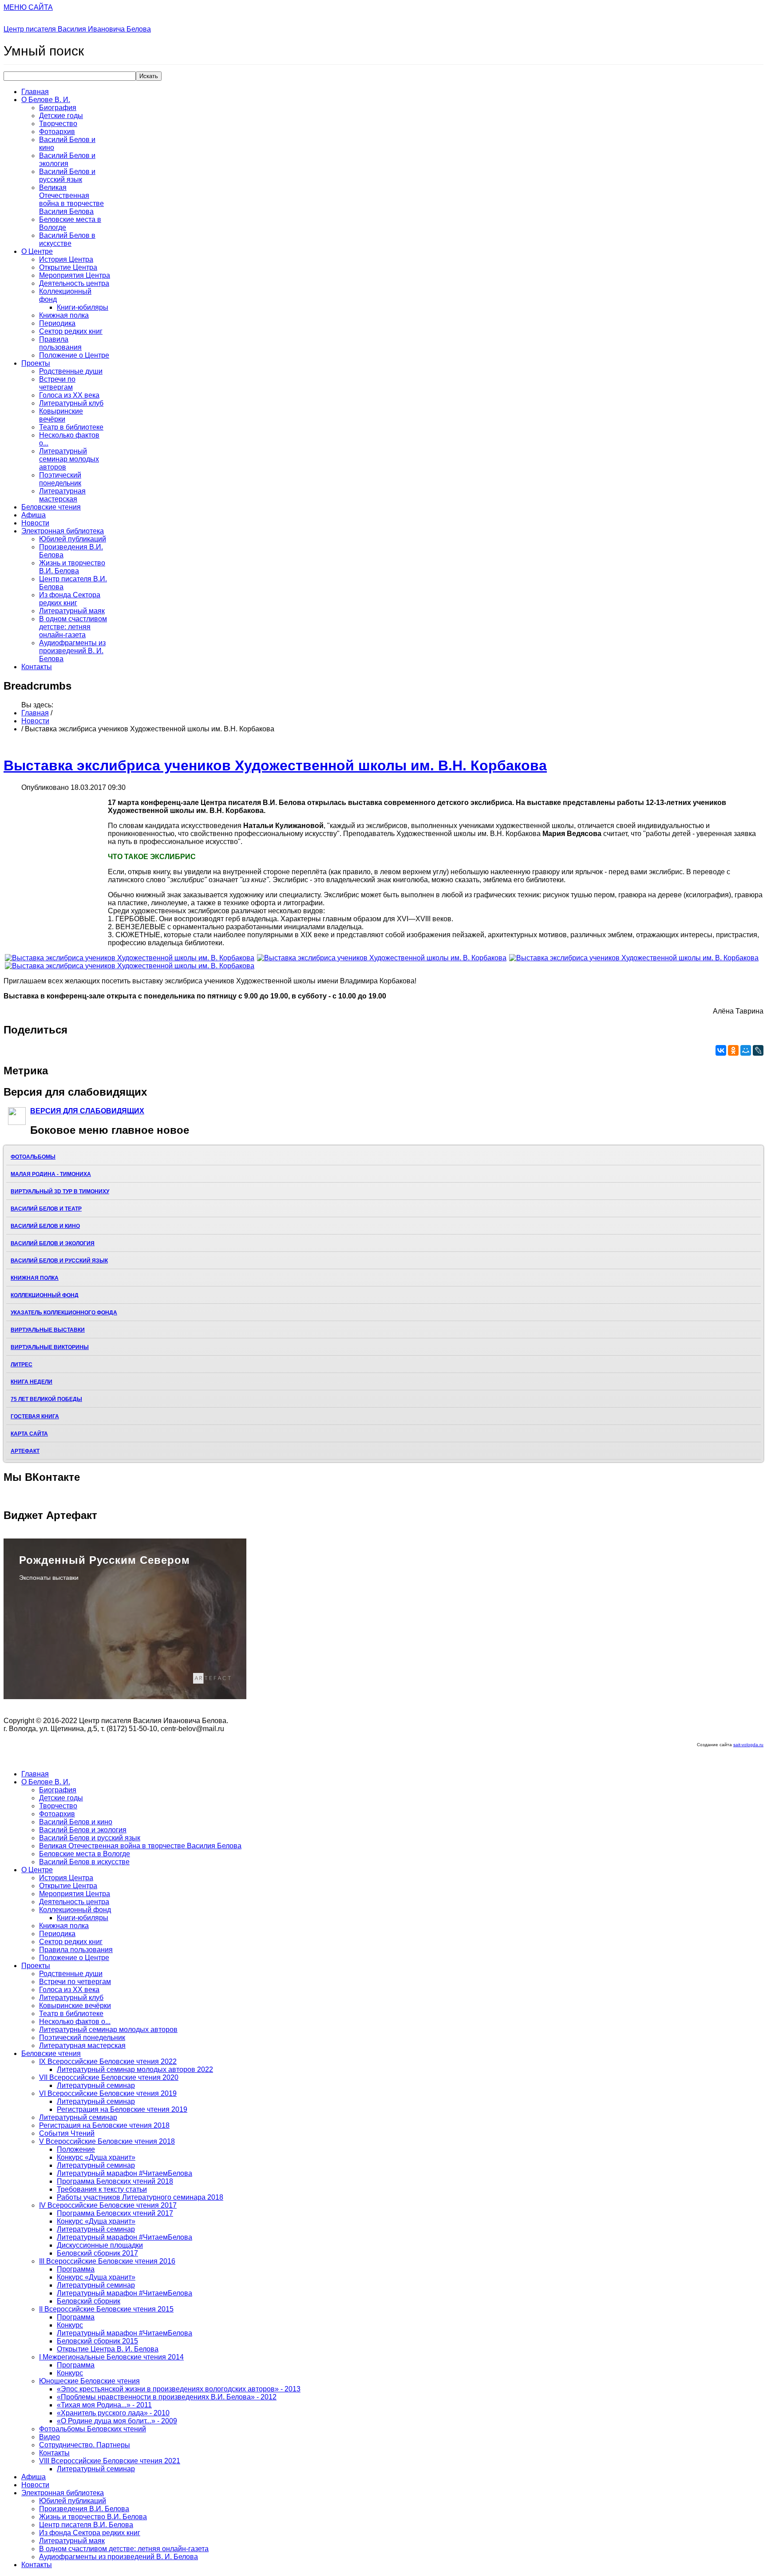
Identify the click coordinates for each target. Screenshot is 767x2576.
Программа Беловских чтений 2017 (115, 2213)
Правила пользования (60, 343)
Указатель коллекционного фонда (64, 1313)
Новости (35, 523)
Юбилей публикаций (73, 539)
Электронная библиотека (63, 531)
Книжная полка (64, 315)
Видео (49, 2437)
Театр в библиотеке (71, 427)
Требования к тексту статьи (102, 2189)
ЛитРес (22, 1365)
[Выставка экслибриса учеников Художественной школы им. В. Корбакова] (130, 958)
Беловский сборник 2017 (97, 2253)
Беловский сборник (89, 2301)
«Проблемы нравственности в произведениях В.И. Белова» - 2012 (167, 2397)
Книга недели (32, 1382)
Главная (35, 92)
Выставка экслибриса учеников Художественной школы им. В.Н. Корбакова (275, 765)
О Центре (37, 251)
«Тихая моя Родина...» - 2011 (104, 2405)
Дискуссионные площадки (100, 2245)
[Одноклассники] (733, 1050)
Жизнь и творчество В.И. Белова (72, 567)
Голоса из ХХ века (69, 395)
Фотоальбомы (33, 1157)
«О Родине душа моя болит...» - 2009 (117, 2421)
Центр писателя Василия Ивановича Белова (77, 29)
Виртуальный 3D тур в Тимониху (60, 1191)
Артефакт (25, 1451)
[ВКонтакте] (721, 1050)
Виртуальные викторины (50, 1347)
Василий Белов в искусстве (67, 239)
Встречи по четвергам (57, 383)
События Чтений (67, 2133)
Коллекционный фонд (45, 1295)
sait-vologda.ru (748, 1745)
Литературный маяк (72, 611)
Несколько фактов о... (75, 2022)
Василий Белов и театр (46, 1209)
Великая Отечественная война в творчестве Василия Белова (71, 199)
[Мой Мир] (746, 1050)
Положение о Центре (74, 355)
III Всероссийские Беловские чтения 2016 (107, 2261)
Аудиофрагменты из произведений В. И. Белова (72, 651)
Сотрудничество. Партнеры (85, 2445)
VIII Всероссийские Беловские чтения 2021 (110, 2461)
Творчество (58, 124)
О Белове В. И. (46, 100)
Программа (76, 2269)
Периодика (57, 323)
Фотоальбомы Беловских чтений (93, 2429)
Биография (58, 108)
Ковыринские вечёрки (61, 415)
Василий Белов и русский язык (67, 176)
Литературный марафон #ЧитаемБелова (125, 2173)
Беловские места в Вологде (85, 1854)
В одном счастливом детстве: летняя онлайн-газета (73, 627)
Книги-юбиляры (83, 307)
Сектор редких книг (71, 331)
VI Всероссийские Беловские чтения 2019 (108, 2093)
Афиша (34, 515)
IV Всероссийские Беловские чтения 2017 (108, 2205)
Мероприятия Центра (75, 275)
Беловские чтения (51, 507)
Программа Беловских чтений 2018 (115, 2181)
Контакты (37, 667)
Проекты (36, 363)
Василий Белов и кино (45, 1226)
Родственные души (71, 371)
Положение (76, 2149)
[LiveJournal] (758, 1050)
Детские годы (61, 116)
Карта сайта (29, 1434)
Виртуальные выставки (48, 1330)
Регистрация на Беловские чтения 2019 (122, 2109)
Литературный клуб (71, 403)
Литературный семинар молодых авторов (69, 459)
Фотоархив (57, 132)
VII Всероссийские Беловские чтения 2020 (109, 2077)
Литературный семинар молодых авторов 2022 (135, 2069)
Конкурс (70, 2325)
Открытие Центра (68, 267)
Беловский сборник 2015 (97, 2341)
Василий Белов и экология (67, 160)
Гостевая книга (35, 1416)
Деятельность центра (74, 283)
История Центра (66, 259)
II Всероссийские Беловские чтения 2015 (106, 2309)
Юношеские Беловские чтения (89, 2381)
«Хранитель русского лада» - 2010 (113, 2413)
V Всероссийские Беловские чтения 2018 (107, 2141)
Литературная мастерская (62, 495)
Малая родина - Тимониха (51, 1174)
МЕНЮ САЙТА (28, 7)
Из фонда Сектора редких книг (70, 599)
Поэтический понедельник (60, 479)
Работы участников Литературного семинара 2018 (140, 2197)
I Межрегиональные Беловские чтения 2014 (111, 2357)
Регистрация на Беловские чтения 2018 (104, 2125)
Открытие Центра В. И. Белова (108, 2349)
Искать (149, 76)
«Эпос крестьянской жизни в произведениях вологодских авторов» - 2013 (179, 2389)
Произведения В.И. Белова (84, 2509)
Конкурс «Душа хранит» (96, 2157)
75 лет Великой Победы (46, 1399)
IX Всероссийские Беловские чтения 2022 (108, 2061)
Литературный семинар (96, 2085)
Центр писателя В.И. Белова (86, 2525)
